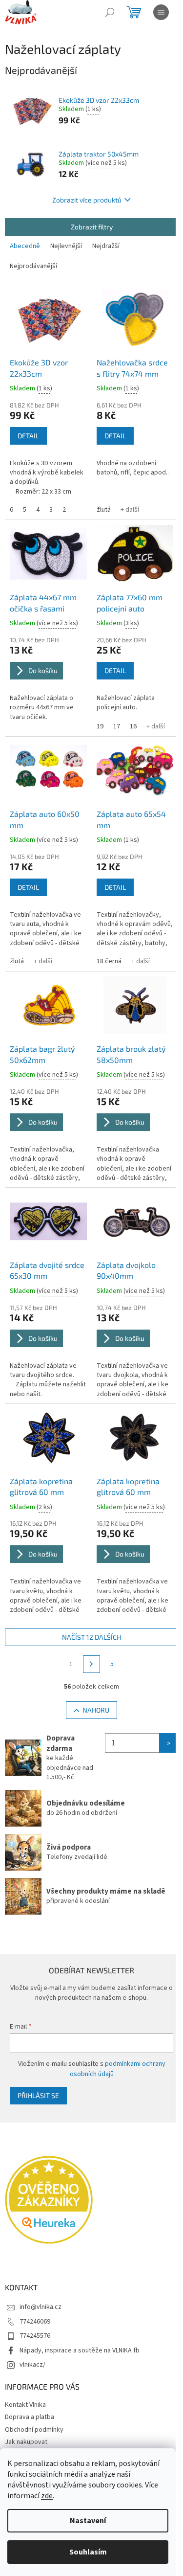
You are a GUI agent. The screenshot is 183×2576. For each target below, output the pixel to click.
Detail (28, 436)
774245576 (35, 2336)
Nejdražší (106, 246)
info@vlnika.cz (41, 2307)
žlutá (104, 510)
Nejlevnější (66, 246)
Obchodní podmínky (34, 2430)
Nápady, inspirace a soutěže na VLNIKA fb (80, 2350)
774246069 (35, 2322)
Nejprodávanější (33, 266)
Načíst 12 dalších (91, 1637)
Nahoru (96, 1710)
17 (117, 726)
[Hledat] (110, 12)
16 (133, 726)
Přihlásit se (38, 2095)
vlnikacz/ (32, 2365)
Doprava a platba (30, 2417)
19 (100, 726)
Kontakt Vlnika (25, 2405)
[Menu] (161, 12)
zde (47, 2496)
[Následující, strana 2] (92, 1664)
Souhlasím (88, 2552)
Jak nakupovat (26, 2442)
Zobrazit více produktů (87, 200)
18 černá (109, 961)
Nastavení (88, 2521)
